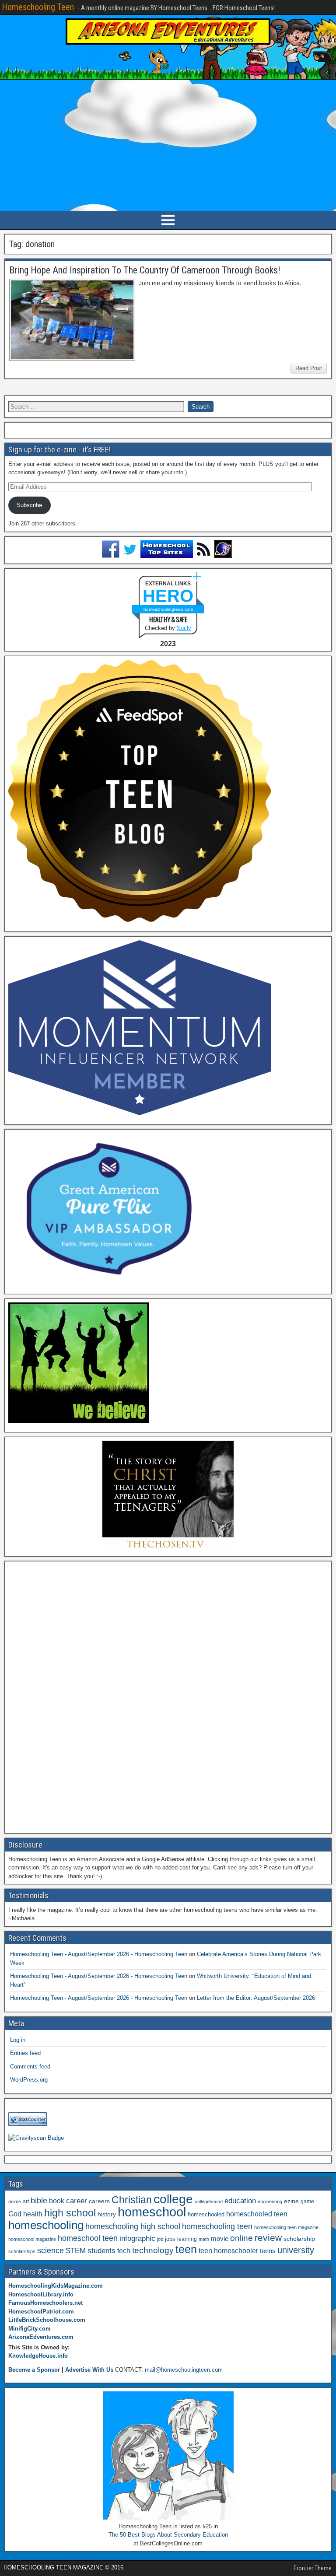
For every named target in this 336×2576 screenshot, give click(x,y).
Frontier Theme (313, 2568)
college (173, 2199)
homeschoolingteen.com (168, 609)
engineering (270, 2201)
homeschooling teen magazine (286, 2227)
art (26, 2201)
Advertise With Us (89, 2370)
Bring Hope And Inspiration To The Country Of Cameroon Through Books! (145, 270)
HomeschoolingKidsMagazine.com (56, 2286)
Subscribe (29, 505)
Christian (132, 2200)
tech (124, 2250)
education (240, 2201)
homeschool (152, 2212)
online (241, 2238)
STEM (76, 2251)
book (57, 2201)
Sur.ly (184, 628)
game (307, 2201)
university (296, 2250)
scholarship (299, 2239)
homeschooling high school (133, 2226)
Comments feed (30, 2067)
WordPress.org (29, 2080)
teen (186, 2249)
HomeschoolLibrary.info (41, 2294)
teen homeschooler (228, 2250)
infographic (137, 2238)
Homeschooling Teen (38, 7)
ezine (291, 2201)
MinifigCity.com (30, 2329)
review (268, 2238)
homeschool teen (88, 2238)
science (51, 2250)
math (204, 2239)
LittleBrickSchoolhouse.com (47, 2320)
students (101, 2250)
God (15, 2214)
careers (99, 2201)
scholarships (22, 2251)
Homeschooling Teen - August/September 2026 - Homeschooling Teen (99, 1954)
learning (187, 2239)
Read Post (309, 368)
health (33, 2214)
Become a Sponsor (34, 2370)
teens (268, 2251)
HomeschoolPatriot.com (41, 2312)
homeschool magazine (32, 2239)
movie (220, 2238)
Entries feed (25, 2053)
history (107, 2214)
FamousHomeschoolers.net (45, 2303)
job (160, 2239)
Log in (18, 2040)
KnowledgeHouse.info (38, 2356)
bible (39, 2200)
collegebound (209, 2201)
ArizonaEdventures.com (41, 2337)
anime (15, 2201)
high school (70, 2213)
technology (153, 2250)
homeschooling (46, 2225)
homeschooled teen (257, 2214)
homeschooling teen (217, 2226)
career (77, 2201)
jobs (170, 2239)
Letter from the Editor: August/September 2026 (256, 1998)
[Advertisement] (168, 145)
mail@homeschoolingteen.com (184, 2370)
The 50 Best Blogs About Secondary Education (168, 2535)
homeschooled (206, 2214)
